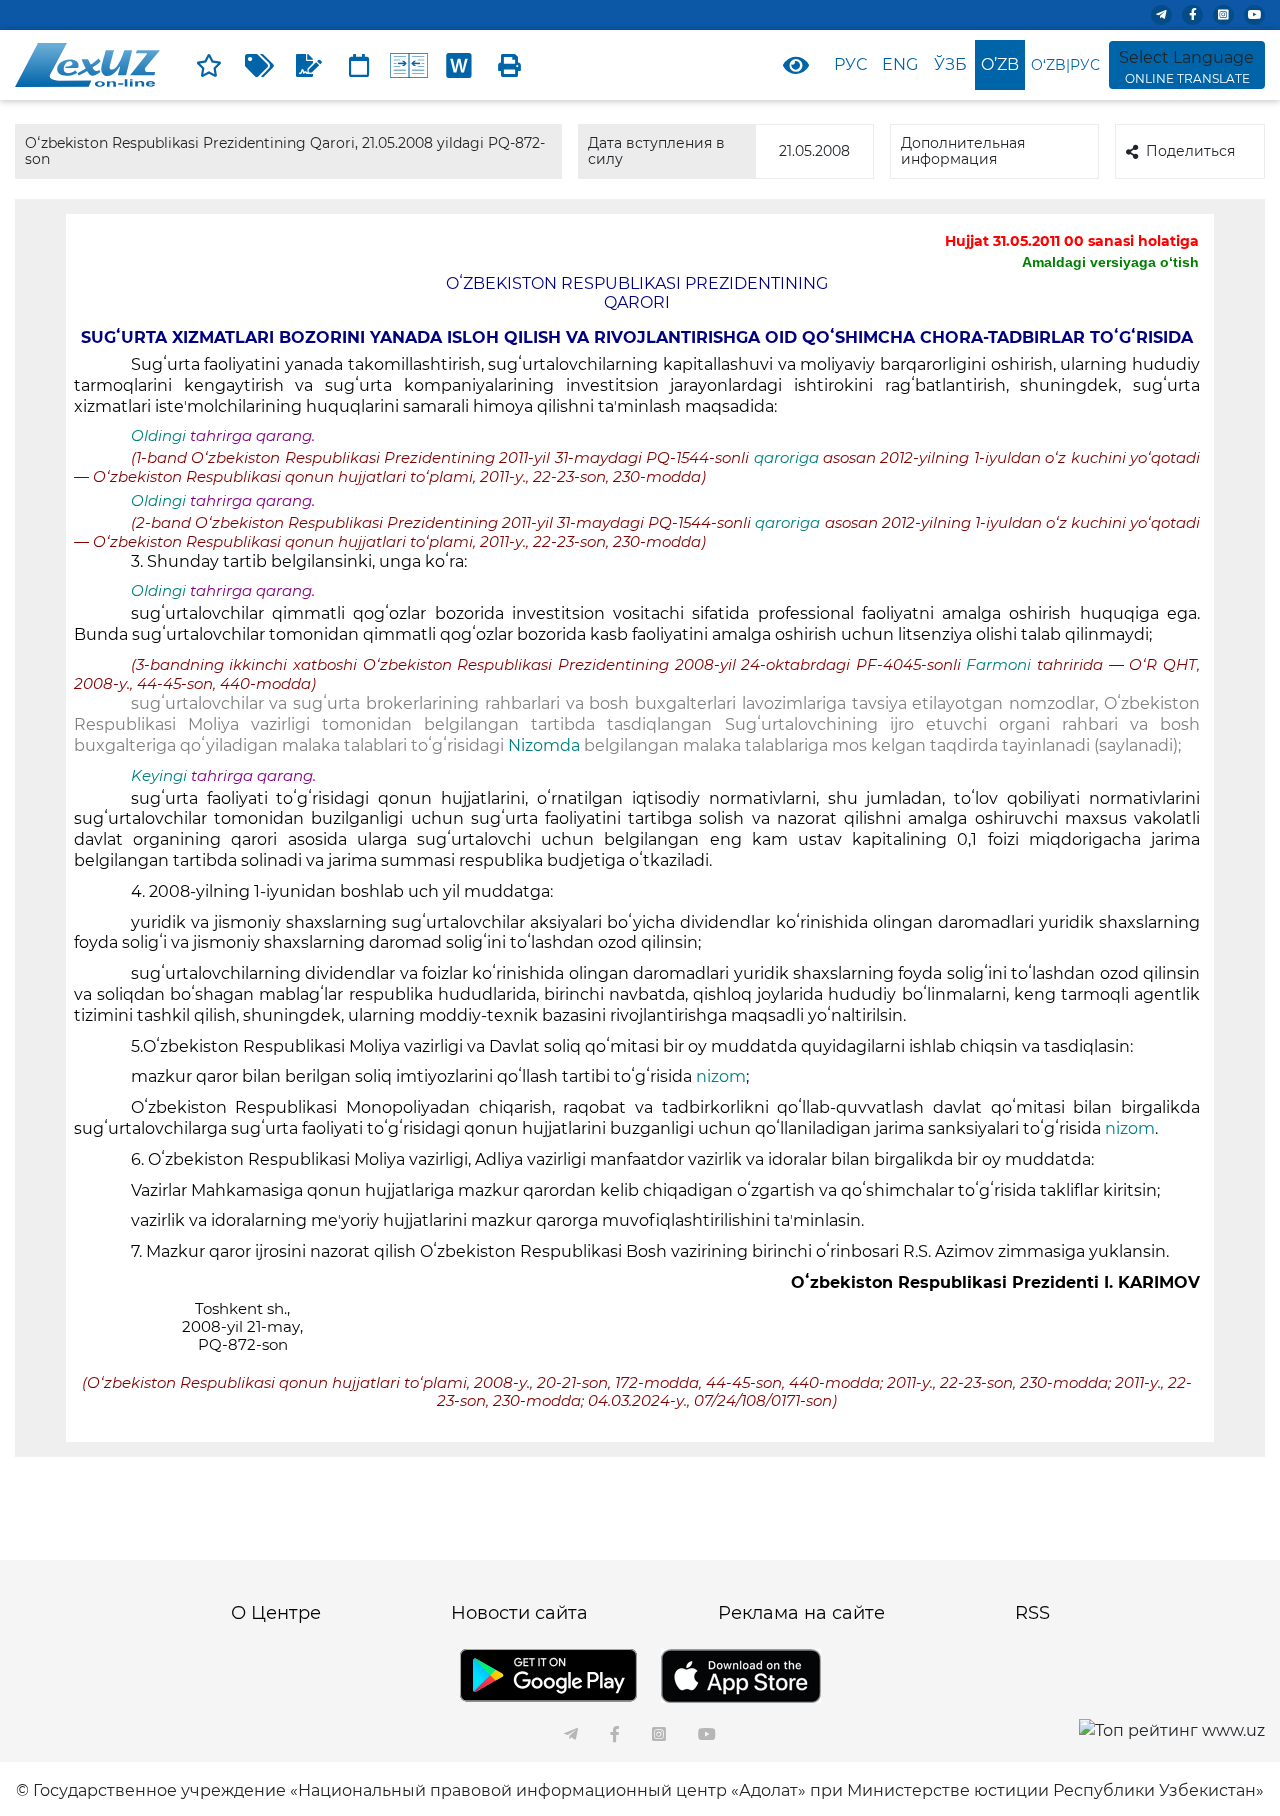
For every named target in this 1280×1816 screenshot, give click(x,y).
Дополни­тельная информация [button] (963, 150)
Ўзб (950, 64)
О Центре (276, 1613)
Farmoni (998, 665)
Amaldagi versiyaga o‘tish (1110, 262)
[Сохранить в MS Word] (459, 65)
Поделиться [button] (1190, 151)
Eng (900, 64)
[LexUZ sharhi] (309, 65)
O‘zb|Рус (1065, 65)
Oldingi (158, 436)
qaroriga (788, 458)
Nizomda (546, 745)
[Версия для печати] (509, 65)
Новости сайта (519, 1613)
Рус (850, 64)
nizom (721, 1076)
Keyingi (159, 776)
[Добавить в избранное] (209, 65)
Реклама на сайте (801, 1613)
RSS (1032, 1613)
